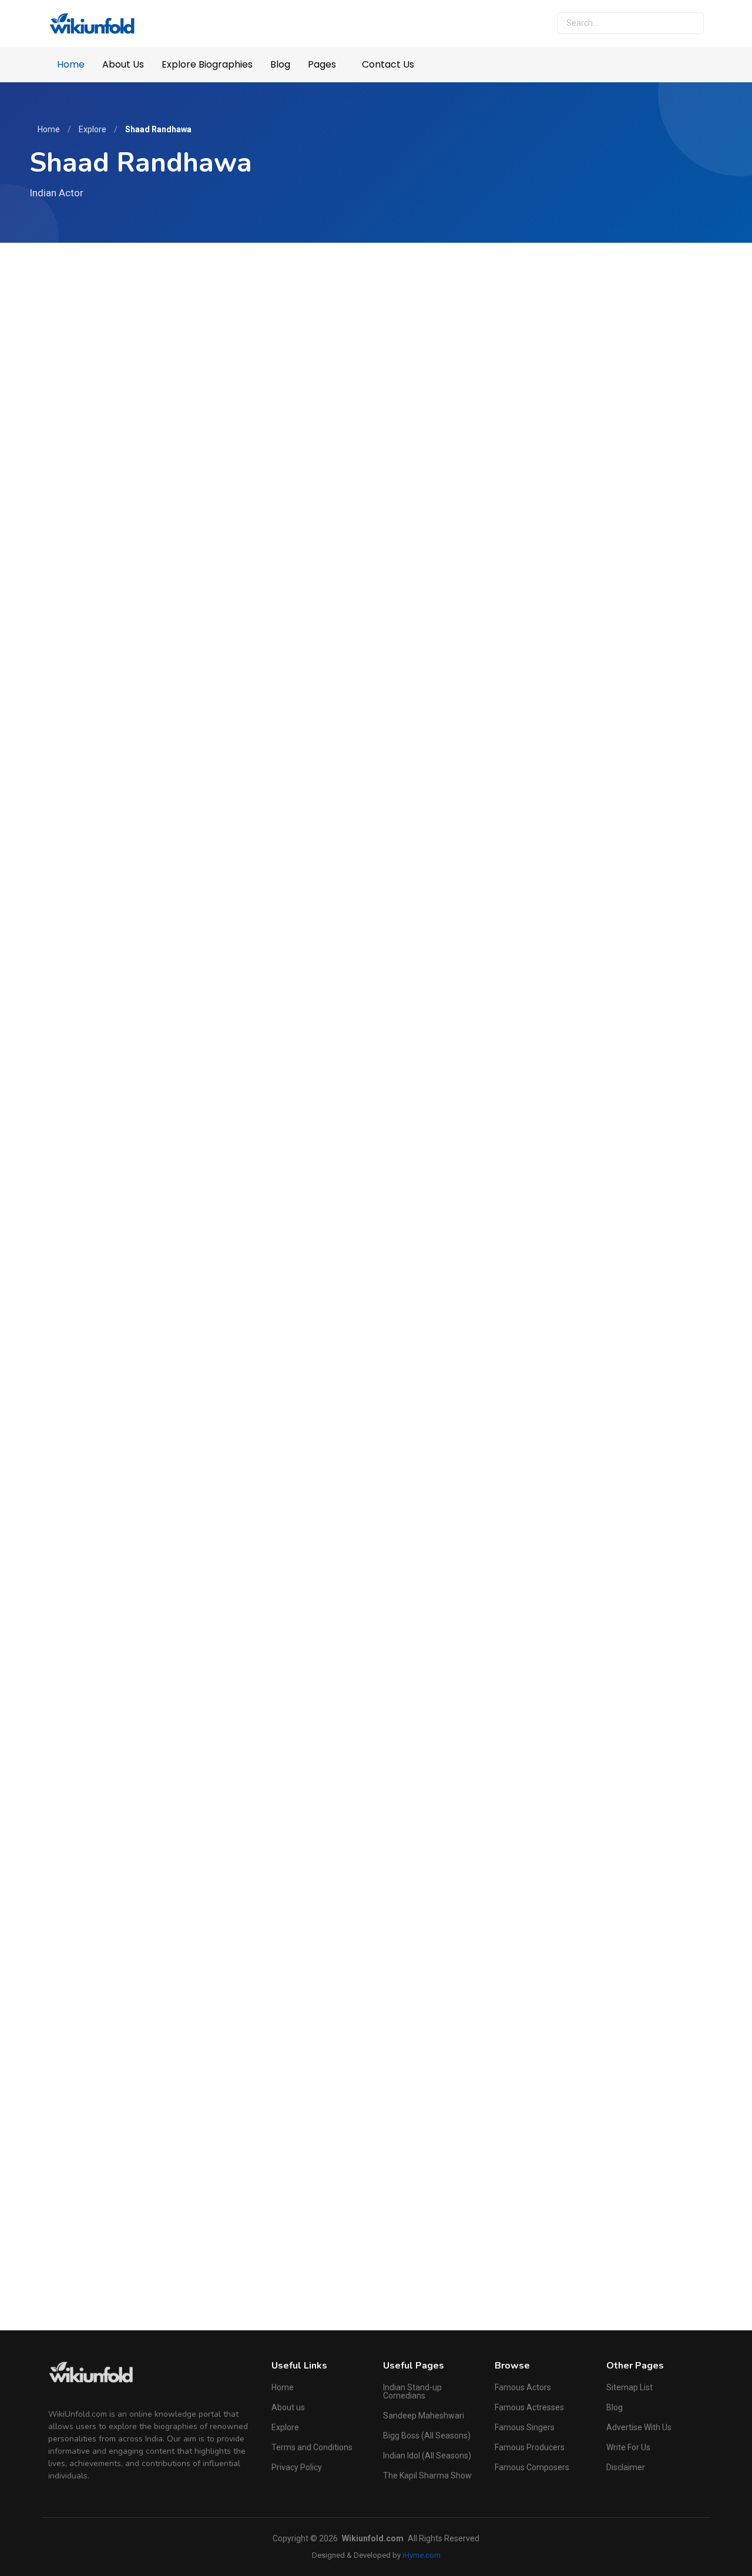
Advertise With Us (639, 2427)
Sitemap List (630, 2387)
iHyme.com (422, 2555)
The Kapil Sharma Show (427, 2475)
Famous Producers (530, 2447)
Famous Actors (523, 2387)
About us (288, 2407)
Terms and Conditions (312, 2447)
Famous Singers (525, 2427)
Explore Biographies (207, 64)
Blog (280, 64)
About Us (123, 64)
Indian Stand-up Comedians (412, 2391)
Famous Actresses (529, 2407)
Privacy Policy (297, 2467)
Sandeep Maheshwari (424, 2416)
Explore (93, 129)
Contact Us (388, 64)
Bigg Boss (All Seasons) (427, 2436)
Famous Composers (532, 2467)
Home (71, 64)
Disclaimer (626, 2467)
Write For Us (628, 2447)
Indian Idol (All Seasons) (427, 2456)
